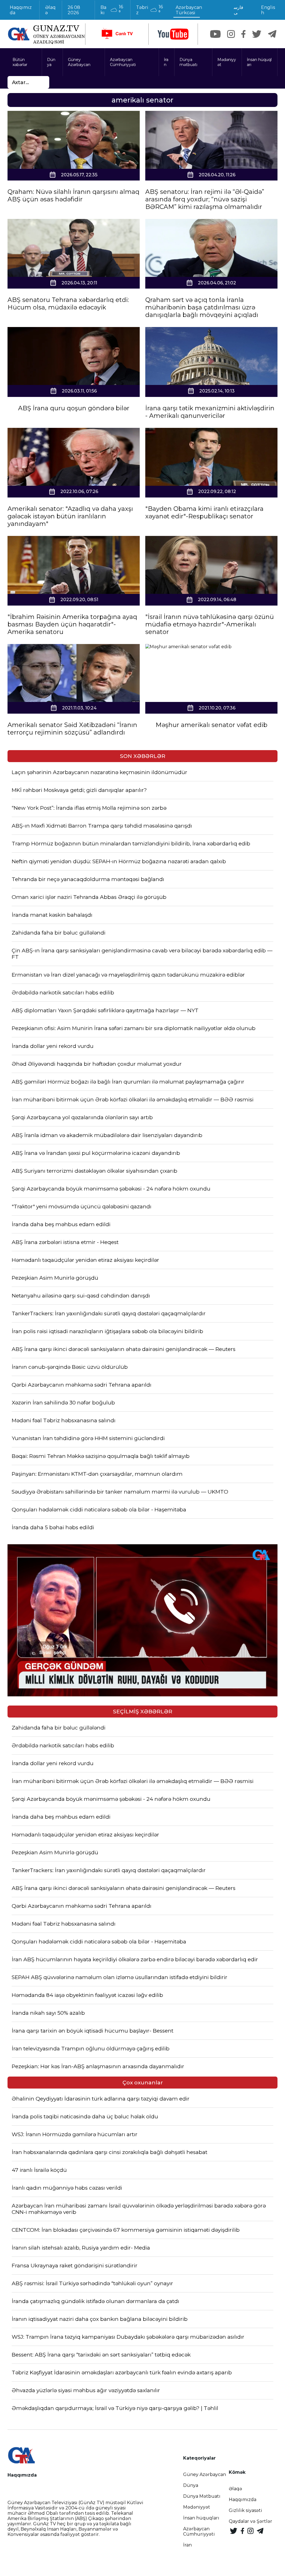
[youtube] (173, 34)
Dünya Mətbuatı (202, 2496)
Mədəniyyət (227, 62)
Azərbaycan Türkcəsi (189, 10)
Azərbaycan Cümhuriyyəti (123, 62)
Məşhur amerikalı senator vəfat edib (212, 725)
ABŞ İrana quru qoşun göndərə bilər (74, 408)
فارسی (239, 10)
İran (166, 62)
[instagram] (231, 34)
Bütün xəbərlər (20, 62)
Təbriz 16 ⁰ (149, 10)
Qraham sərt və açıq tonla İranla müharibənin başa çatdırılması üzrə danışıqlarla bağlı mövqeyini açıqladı (202, 307)
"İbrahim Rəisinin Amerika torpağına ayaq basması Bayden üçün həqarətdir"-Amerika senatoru (72, 624)
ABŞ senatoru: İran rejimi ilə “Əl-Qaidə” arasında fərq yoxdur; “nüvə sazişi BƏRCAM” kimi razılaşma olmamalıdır (205, 199)
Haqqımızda (21, 10)
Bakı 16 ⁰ (112, 10)
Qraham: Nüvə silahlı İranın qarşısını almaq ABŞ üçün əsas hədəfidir (73, 196)
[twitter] (257, 34)
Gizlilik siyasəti (245, 2510)
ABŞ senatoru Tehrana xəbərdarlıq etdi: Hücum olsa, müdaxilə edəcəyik (68, 304)
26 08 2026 (74, 10)
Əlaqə (50, 10)
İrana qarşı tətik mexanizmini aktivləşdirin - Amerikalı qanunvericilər (210, 412)
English (268, 10)
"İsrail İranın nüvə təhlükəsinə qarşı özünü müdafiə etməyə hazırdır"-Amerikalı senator (210, 624)
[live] (117, 34)
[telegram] (272, 34)
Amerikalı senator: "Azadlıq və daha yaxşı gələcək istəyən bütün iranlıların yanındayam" (70, 516)
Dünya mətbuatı (188, 62)
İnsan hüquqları (259, 62)
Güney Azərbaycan (79, 62)
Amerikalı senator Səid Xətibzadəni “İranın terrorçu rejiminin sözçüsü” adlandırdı (72, 729)
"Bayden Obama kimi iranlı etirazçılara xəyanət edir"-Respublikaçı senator (204, 513)
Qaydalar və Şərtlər (250, 2521)
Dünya (51, 62)
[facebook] (243, 34)
